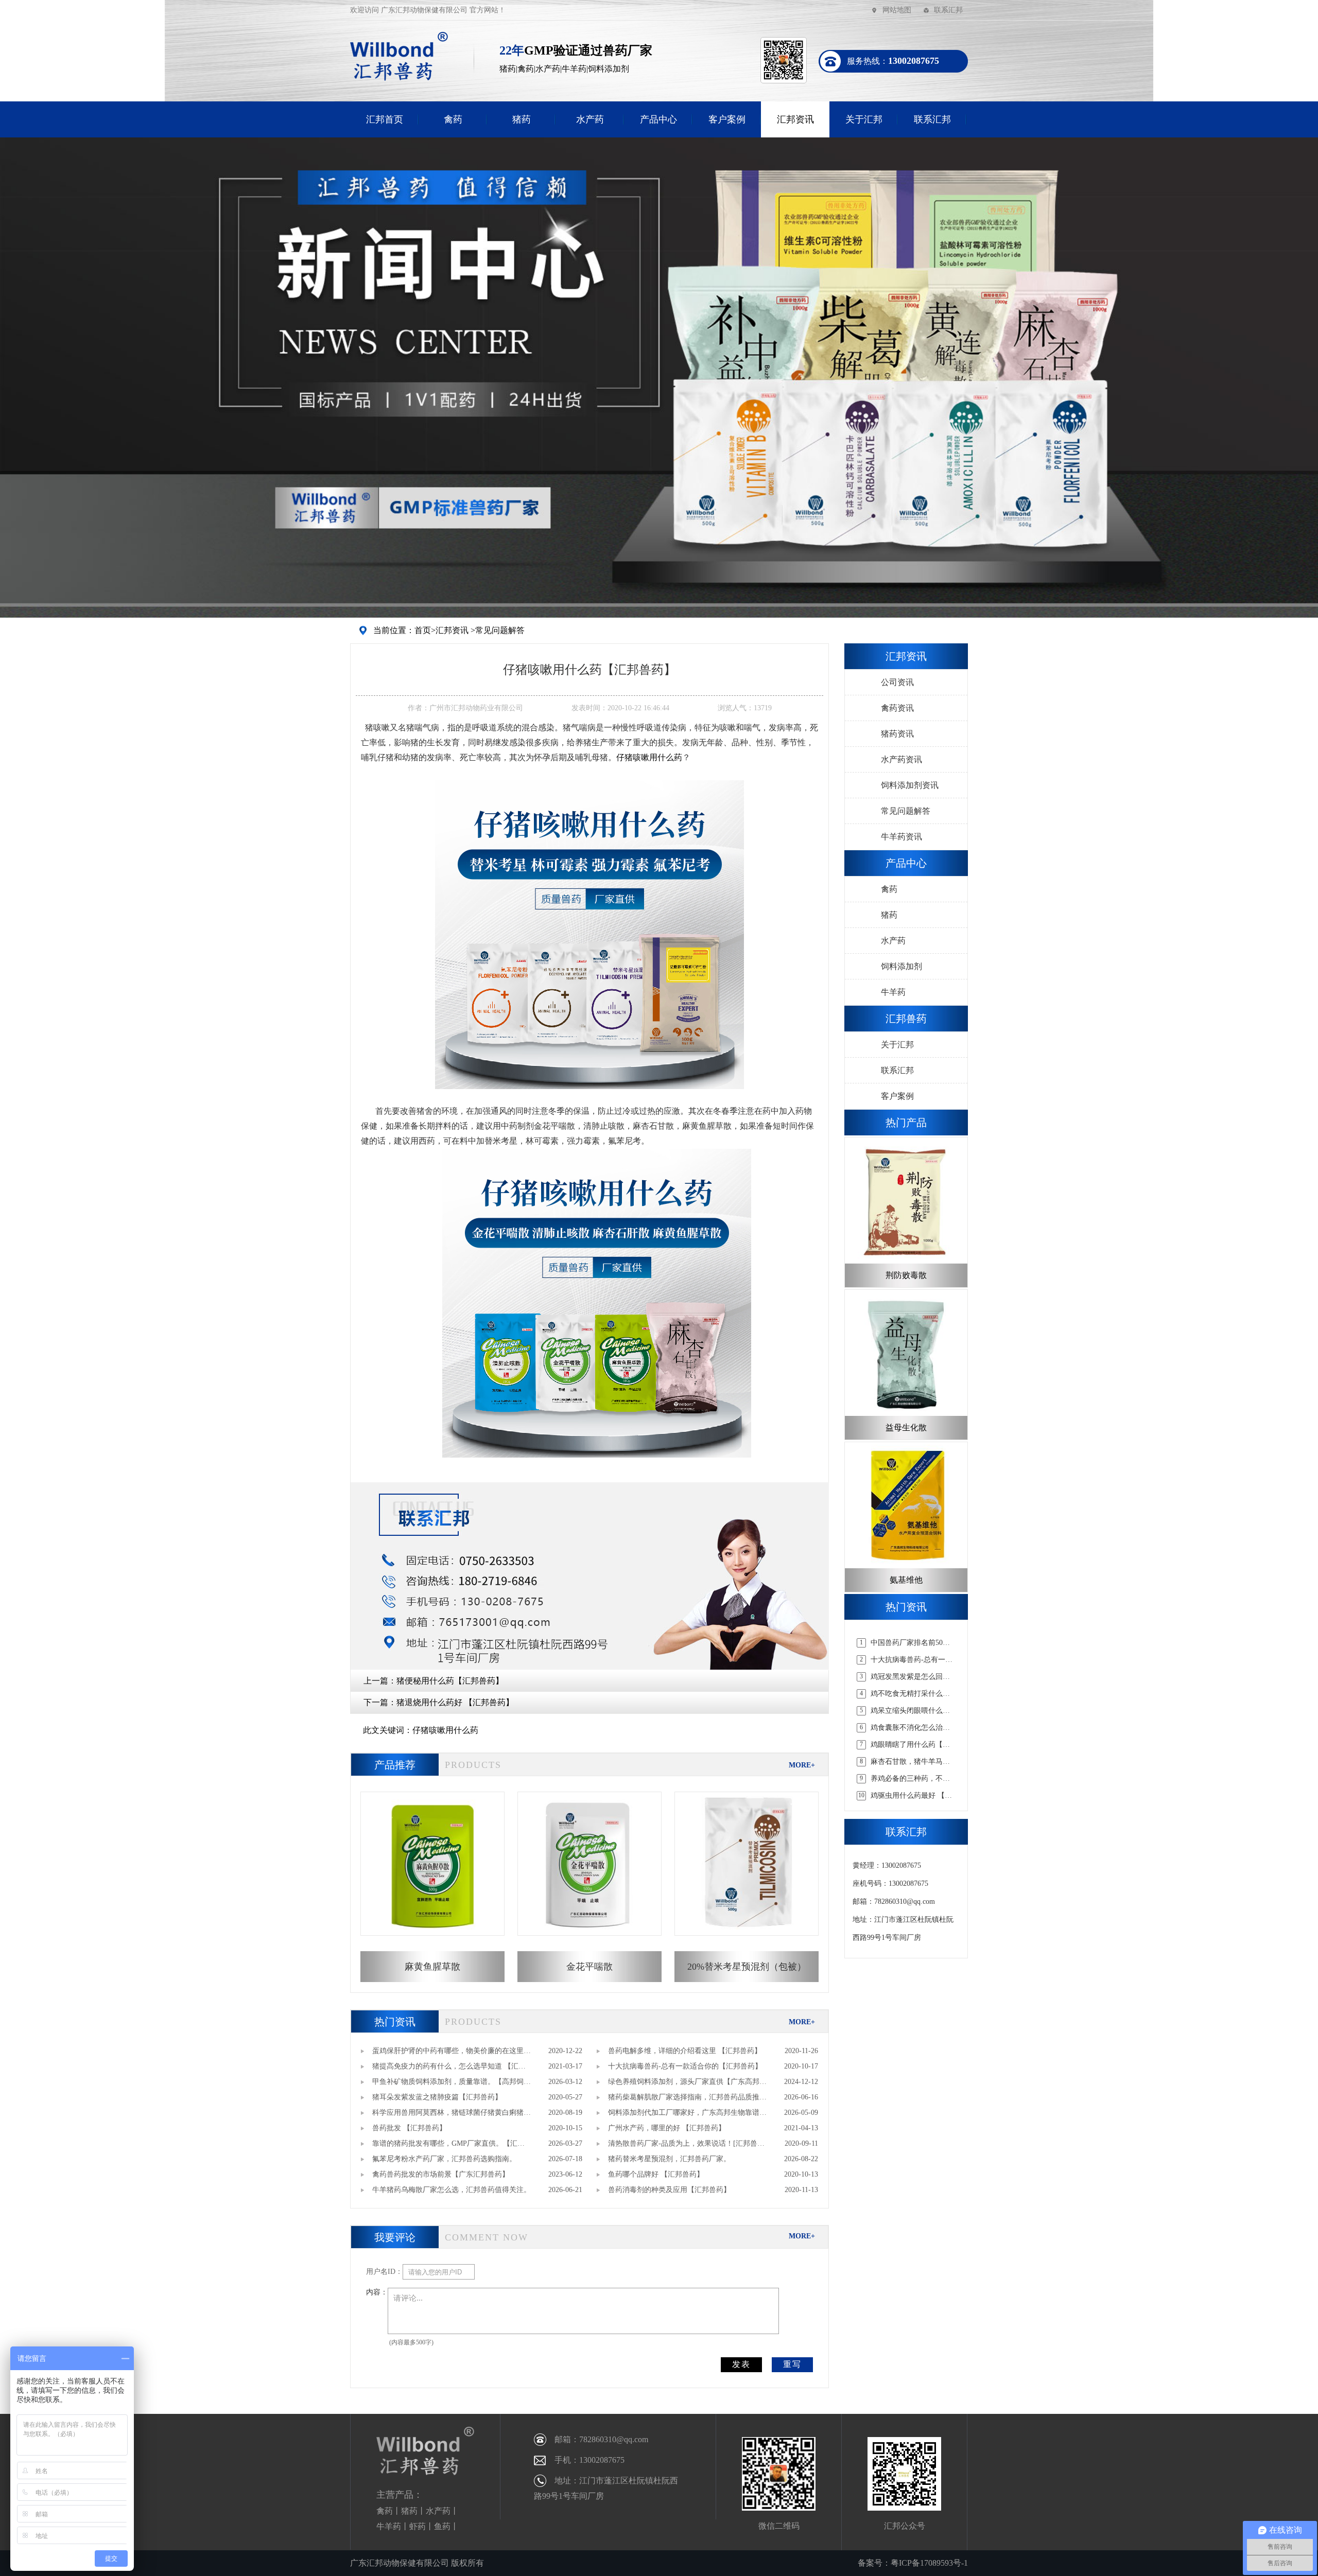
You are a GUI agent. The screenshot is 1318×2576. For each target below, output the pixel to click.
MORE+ (802, 1765)
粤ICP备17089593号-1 (929, 2563)
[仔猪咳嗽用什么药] (589, 934)
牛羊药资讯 (901, 837)
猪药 (522, 119)
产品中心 (658, 119)
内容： (377, 2292)
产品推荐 (395, 1765)
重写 (792, 2364)
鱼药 (442, 2526)
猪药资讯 (897, 734)
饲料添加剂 (901, 966)
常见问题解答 (500, 630)
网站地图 (897, 10)
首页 (423, 630)
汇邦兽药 (906, 1019)
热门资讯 (395, 2022)
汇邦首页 (385, 119)
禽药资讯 (897, 708)
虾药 (418, 2526)
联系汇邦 (948, 10)
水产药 (590, 119)
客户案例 (727, 119)
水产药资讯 (901, 759)
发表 (741, 2364)
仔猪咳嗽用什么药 (649, 757)
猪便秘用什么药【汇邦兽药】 (450, 1681)
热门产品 (906, 1123)
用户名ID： (384, 2272)
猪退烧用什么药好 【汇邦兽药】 (455, 1702)
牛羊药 (893, 992)
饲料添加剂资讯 (910, 785)
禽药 (453, 119)
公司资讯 (897, 682)
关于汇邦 (864, 119)
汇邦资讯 (795, 119)
